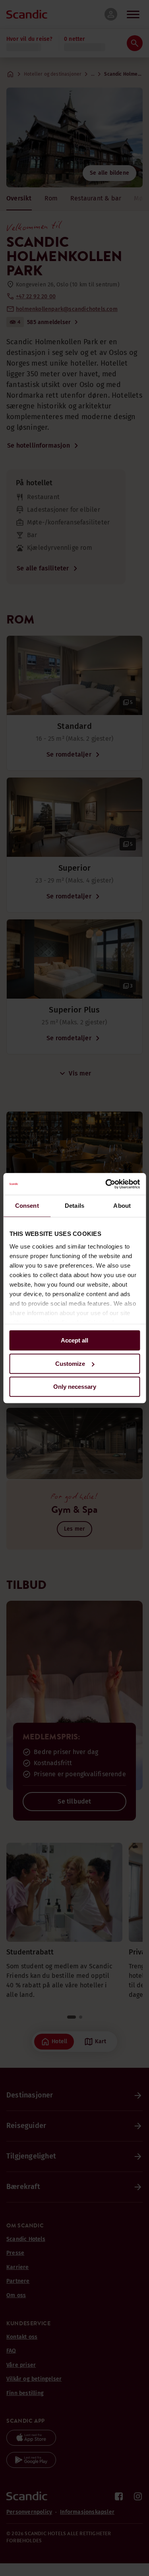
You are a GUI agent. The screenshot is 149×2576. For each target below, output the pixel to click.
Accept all (74, 1340)
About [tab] (122, 1206)
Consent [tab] (27, 1206)
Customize (70, 1364)
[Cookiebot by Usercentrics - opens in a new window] (106, 1184)
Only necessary (75, 1387)
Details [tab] (74, 1206)
